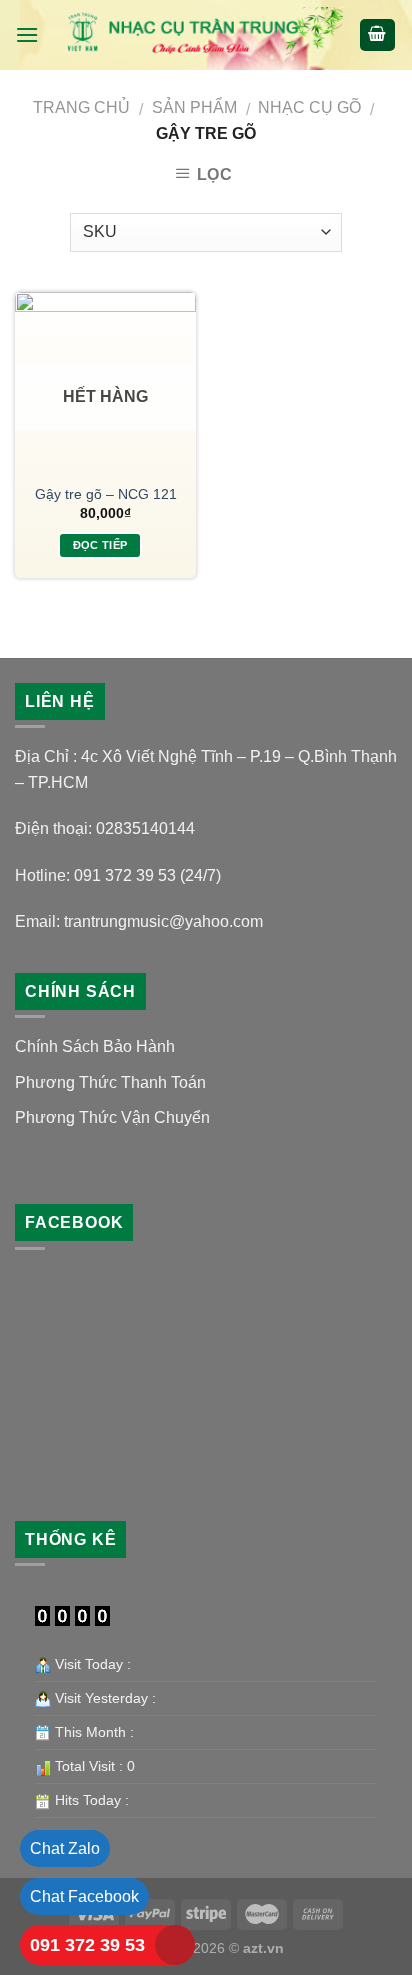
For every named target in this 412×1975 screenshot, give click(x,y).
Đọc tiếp (100, 545)
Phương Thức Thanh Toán (110, 1082)
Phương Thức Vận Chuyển (112, 1117)
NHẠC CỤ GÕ (309, 107)
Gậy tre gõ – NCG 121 (106, 494)
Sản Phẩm (194, 107)
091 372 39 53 (87, 1945)
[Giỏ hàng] (378, 35)
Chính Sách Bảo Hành (95, 1046)
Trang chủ (81, 107)
